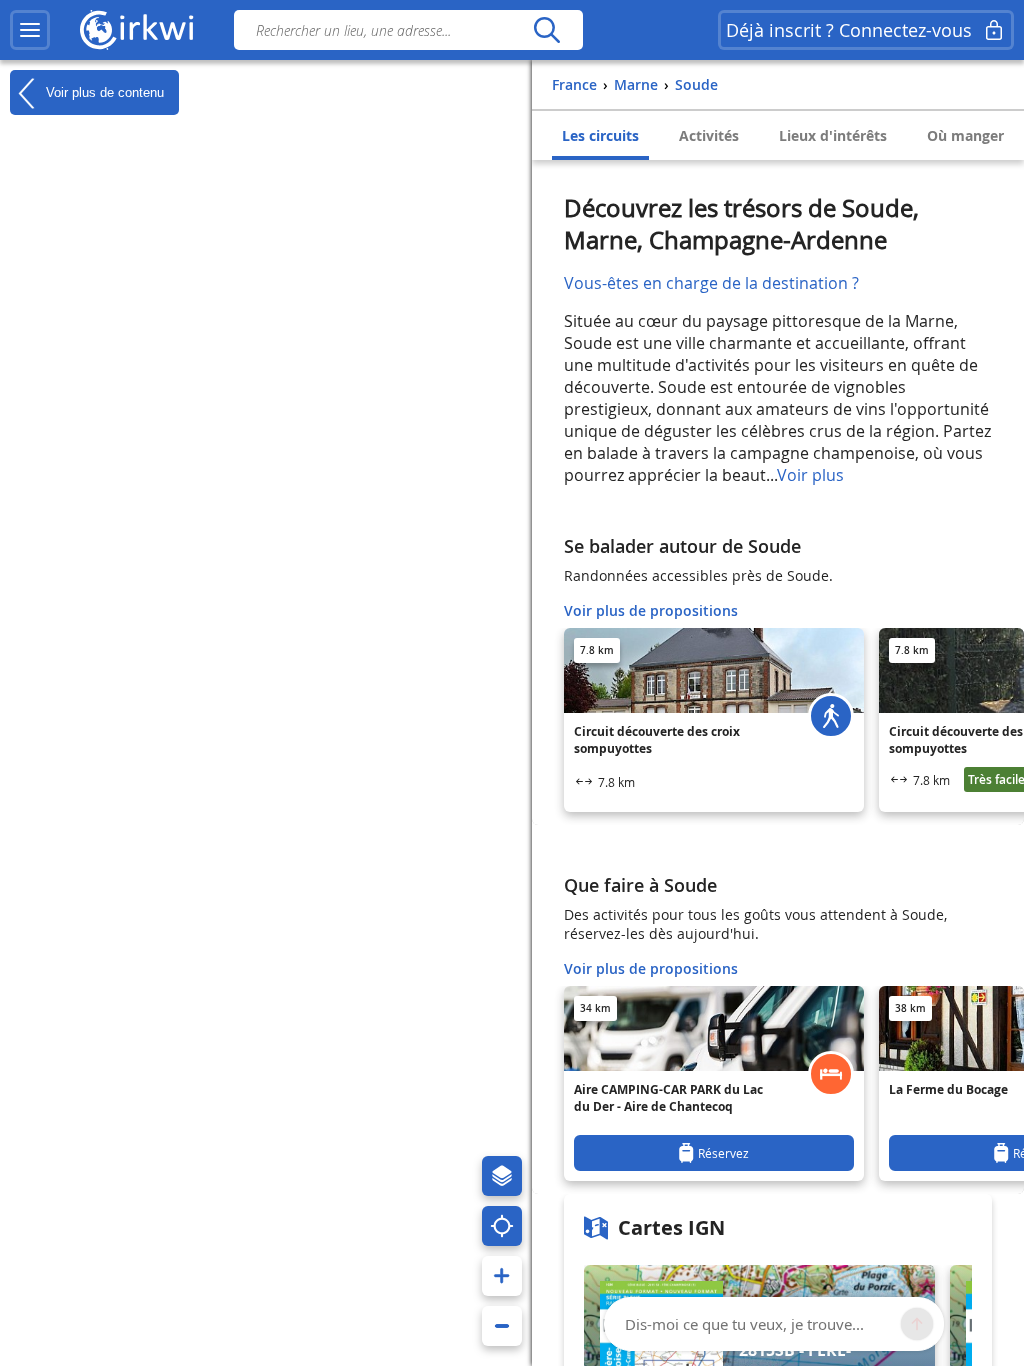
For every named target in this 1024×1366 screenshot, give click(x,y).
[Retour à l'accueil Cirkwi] (137, 30)
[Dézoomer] (502, 1326)
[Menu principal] (30, 30)
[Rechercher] (546, 30)
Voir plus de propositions (651, 610)
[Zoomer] (502, 1276)
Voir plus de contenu (103, 91)
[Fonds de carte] (502, 1176)
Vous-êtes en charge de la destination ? (711, 283)
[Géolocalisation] (502, 1226)
